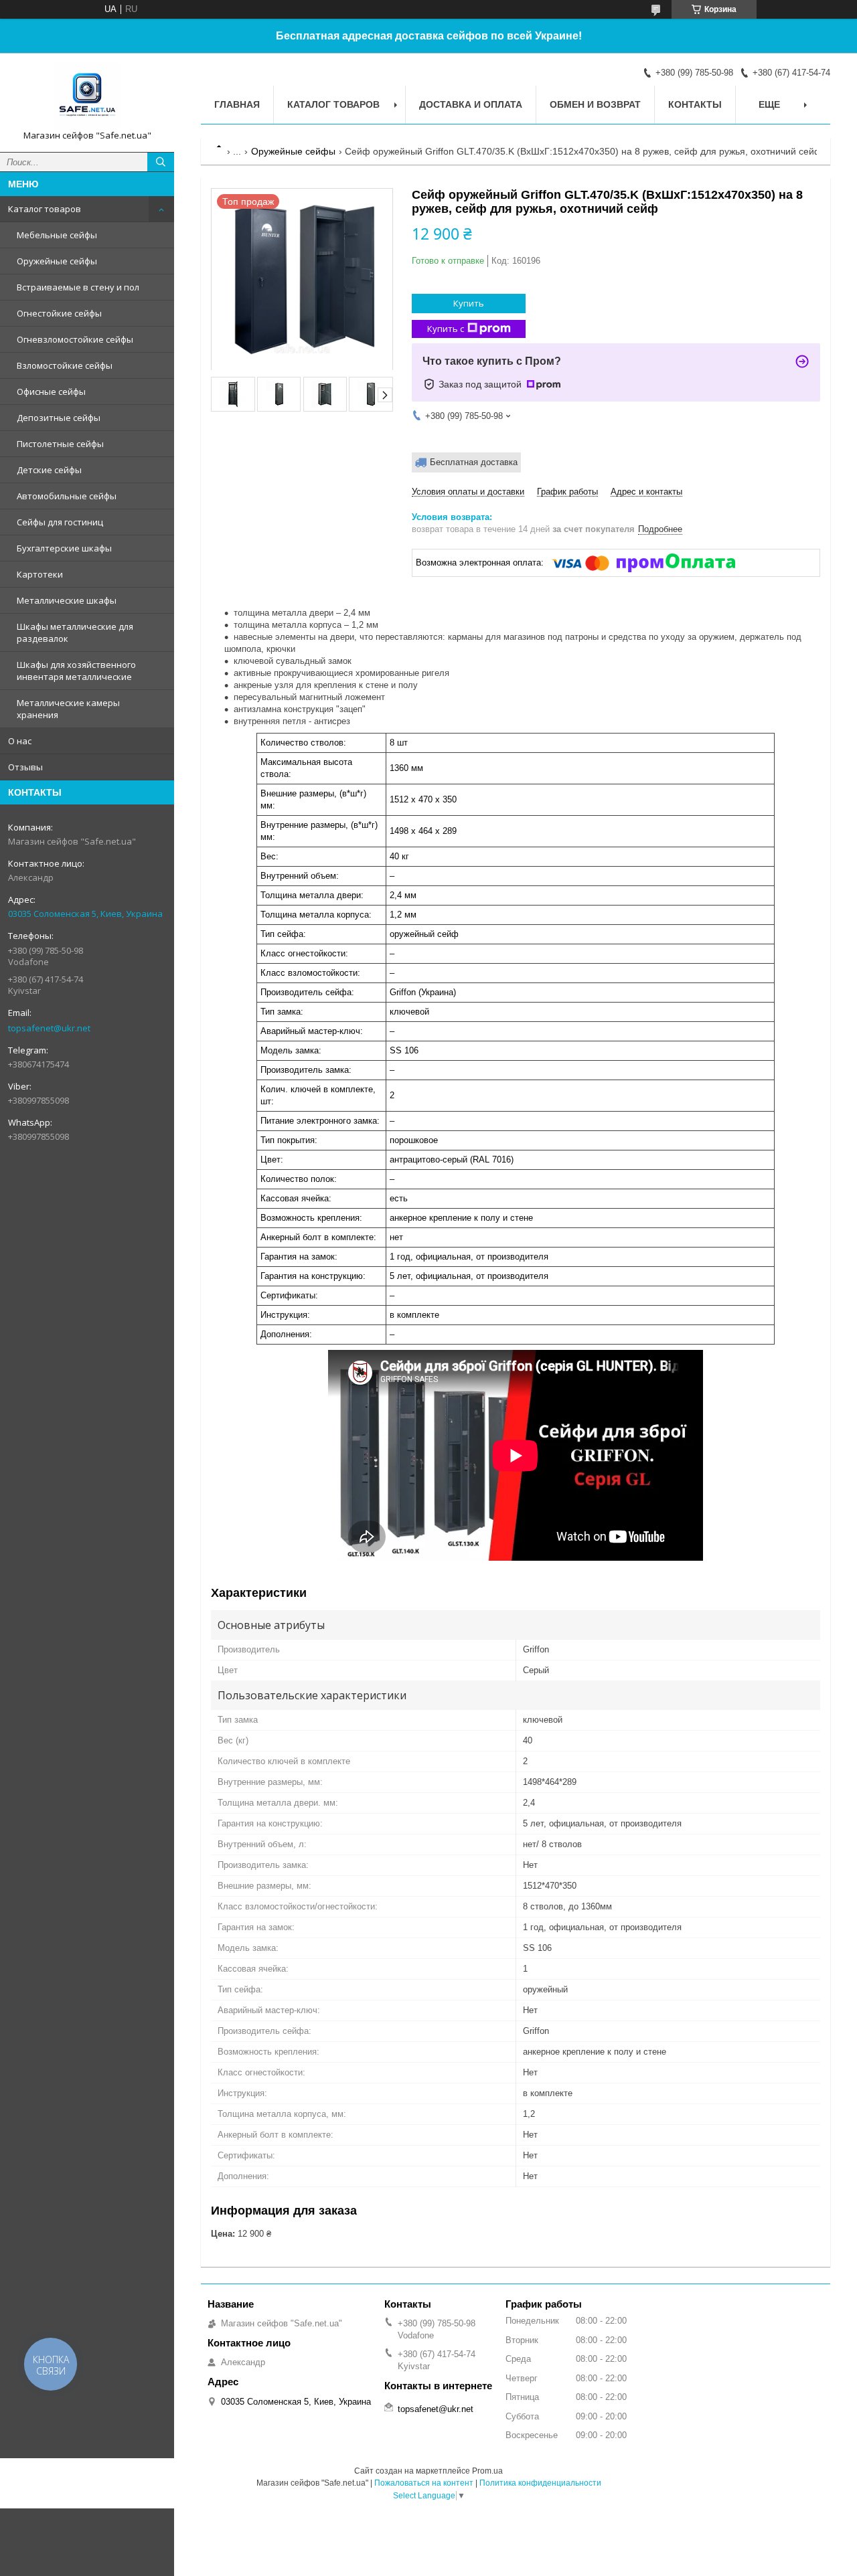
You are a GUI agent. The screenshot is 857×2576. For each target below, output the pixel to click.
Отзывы (25, 767)
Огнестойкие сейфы (59, 313)
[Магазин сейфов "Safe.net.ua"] (87, 96)
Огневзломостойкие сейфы (75, 339)
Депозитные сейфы (59, 418)
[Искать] (161, 162)
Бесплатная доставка (474, 462)
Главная (237, 104)
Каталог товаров (45, 209)
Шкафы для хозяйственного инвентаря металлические (76, 671)
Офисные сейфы (51, 392)
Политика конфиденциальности (540, 2483)
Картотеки (40, 574)
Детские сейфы (49, 470)
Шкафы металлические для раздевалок (75, 632)
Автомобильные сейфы (67, 496)
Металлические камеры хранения (68, 709)
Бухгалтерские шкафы (64, 548)
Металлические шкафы (67, 600)
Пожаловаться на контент (424, 2483)
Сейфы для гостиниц (60, 522)
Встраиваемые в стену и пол (78, 287)
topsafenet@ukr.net (49, 1028)
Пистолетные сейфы (60, 444)
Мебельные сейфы (57, 235)
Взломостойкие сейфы (65, 365)
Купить (469, 303)
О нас (20, 741)
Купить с (446, 329)
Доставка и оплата (471, 104)
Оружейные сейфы (57, 261)
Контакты (695, 104)
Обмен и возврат (595, 104)
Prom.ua (487, 2471)
